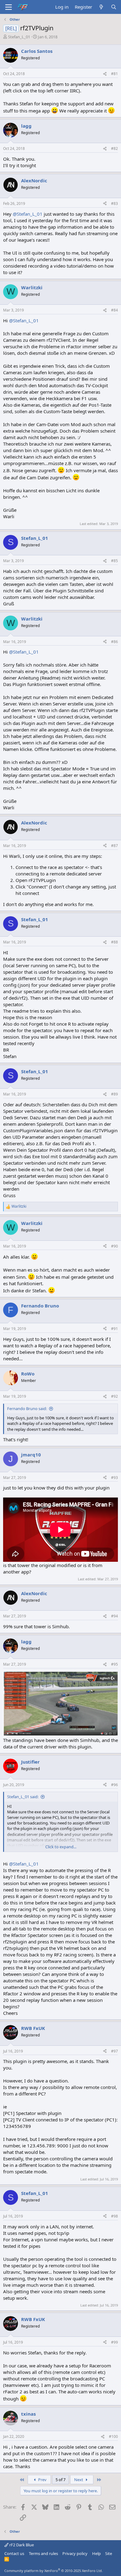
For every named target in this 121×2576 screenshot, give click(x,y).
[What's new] (101, 7)
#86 (114, 642)
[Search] (114, 7)
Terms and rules (43, 2553)
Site (109, 2553)
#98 (114, 2216)
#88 (114, 942)
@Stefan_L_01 (28, 214)
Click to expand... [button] (61, 1847)
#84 (114, 310)
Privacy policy (75, 2553)
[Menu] (9, 7)
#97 (114, 2051)
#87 (114, 846)
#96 (114, 1785)
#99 (114, 2342)
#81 (114, 74)
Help (96, 2553)
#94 (114, 1616)
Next (79, 2480)
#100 (113, 2436)
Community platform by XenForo (54, 2571)
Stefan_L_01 (19, 37)
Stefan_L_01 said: (23, 1797)
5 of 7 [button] (60, 2480)
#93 (114, 1478)
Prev (42, 2480)
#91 (114, 1329)
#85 (114, 561)
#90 (114, 1246)
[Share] (105, 74)
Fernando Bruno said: (27, 1409)
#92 (114, 1396)
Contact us (14, 2553)
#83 (114, 203)
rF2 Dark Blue (21, 2545)
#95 (114, 1664)
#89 (114, 1094)
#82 (114, 148)
